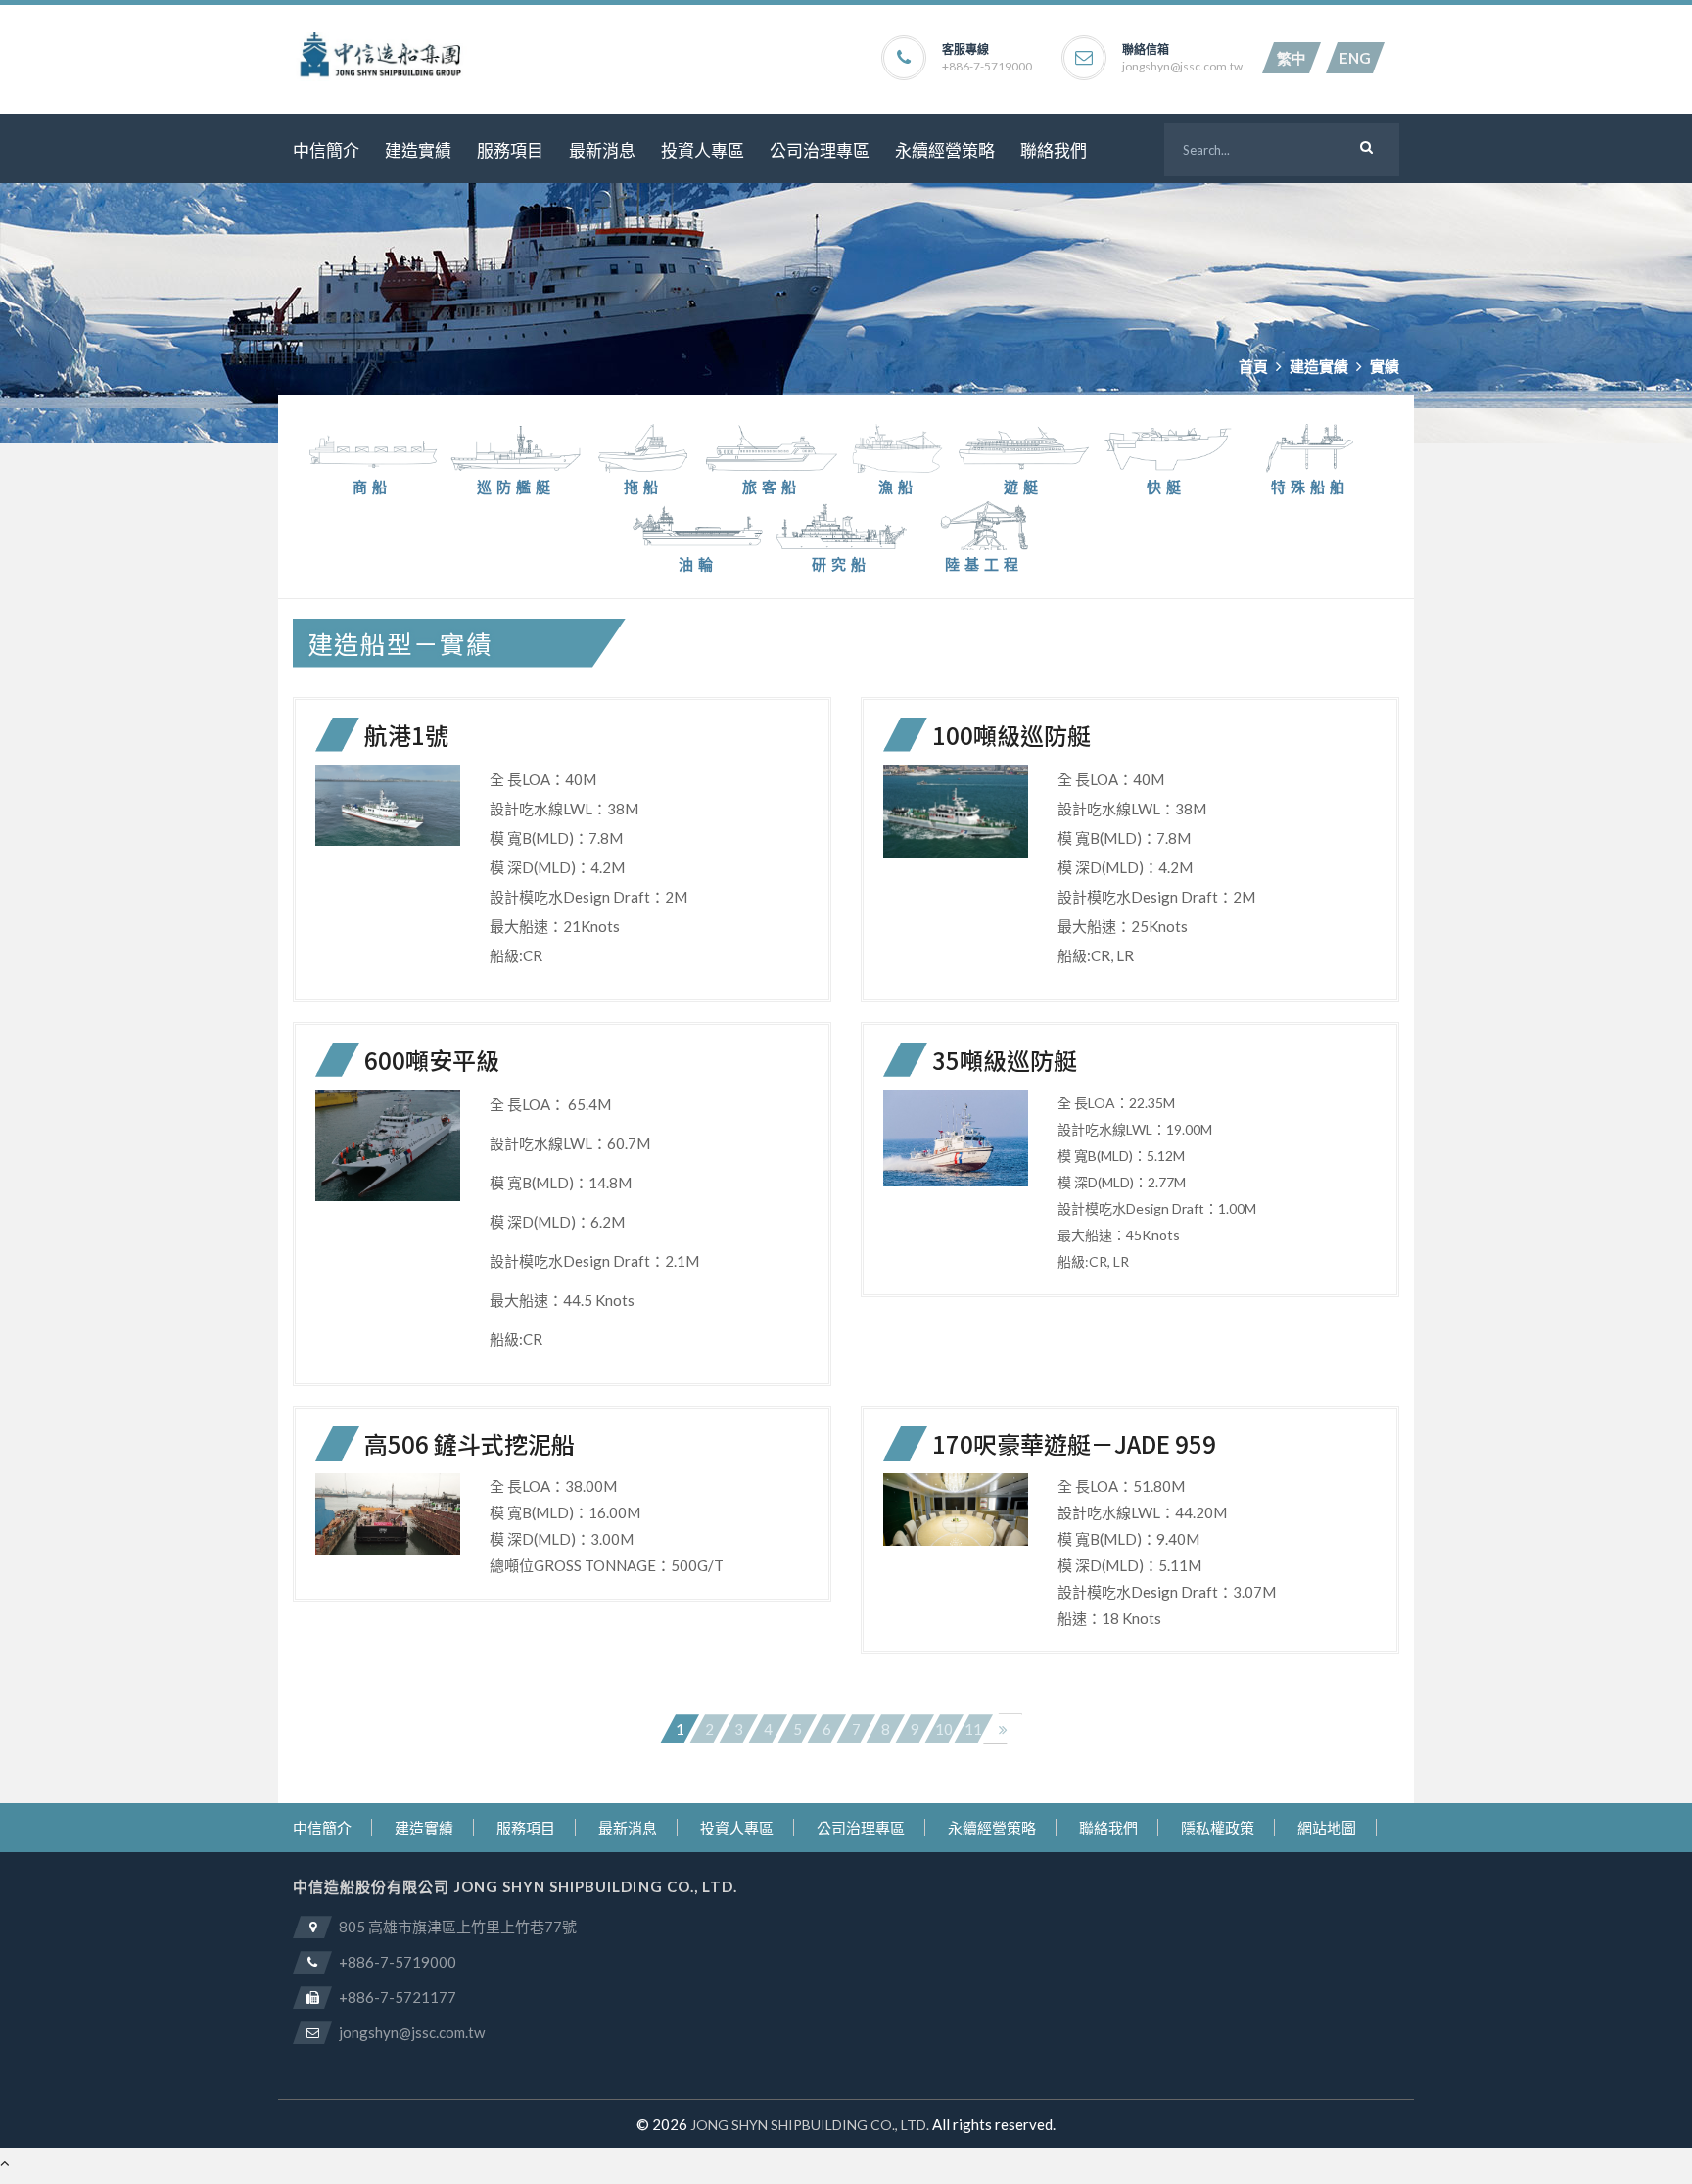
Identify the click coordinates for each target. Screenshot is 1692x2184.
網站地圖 (1327, 1828)
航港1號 (406, 735)
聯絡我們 (1054, 151)
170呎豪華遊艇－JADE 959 (1074, 1443)
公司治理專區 (820, 151)
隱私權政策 (1218, 1828)
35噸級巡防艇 (1005, 1060)
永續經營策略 (945, 151)
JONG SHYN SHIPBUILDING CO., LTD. (810, 2125)
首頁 (1253, 366)
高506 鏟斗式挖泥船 (470, 1443)
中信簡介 (326, 151)
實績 (1385, 366)
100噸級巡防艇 (1011, 735)
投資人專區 (703, 151)
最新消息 (602, 151)
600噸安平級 (432, 1060)
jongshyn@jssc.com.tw (1182, 67)
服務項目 (510, 151)
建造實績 (418, 151)
